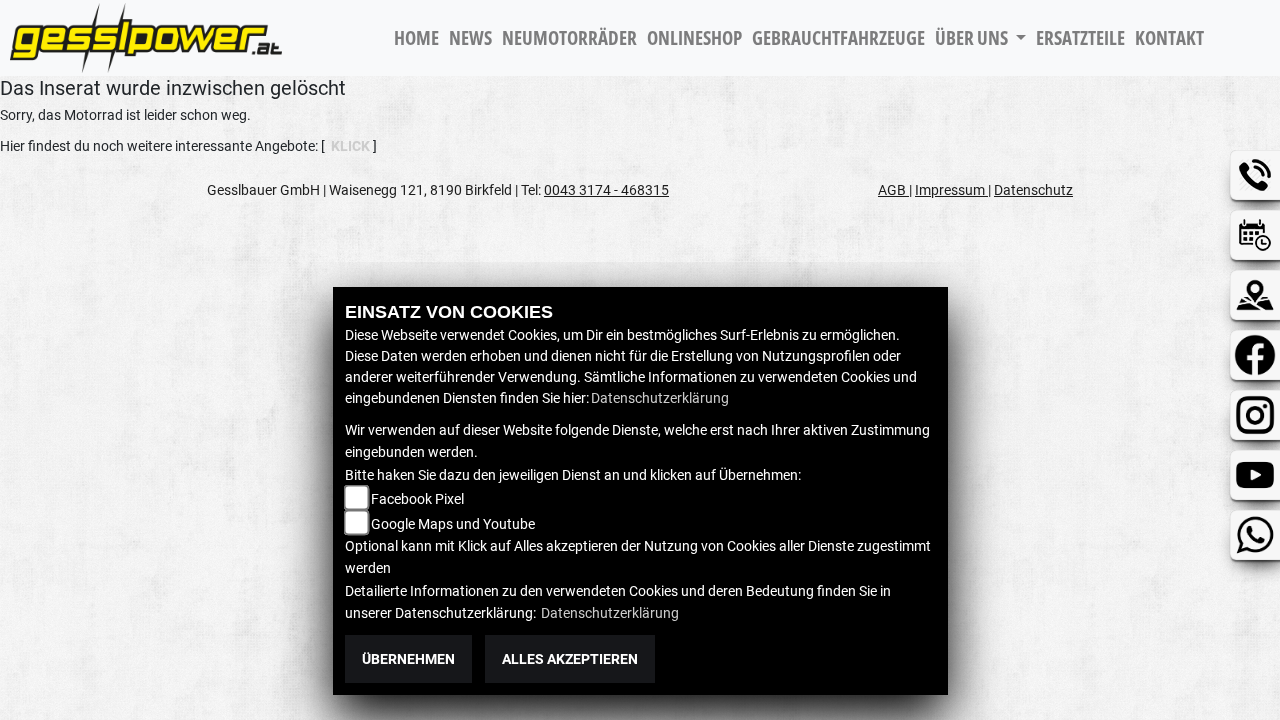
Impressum (951, 190)
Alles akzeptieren (570, 659)
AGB (893, 190)
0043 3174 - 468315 (606, 190)
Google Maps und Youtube (453, 524)
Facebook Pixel (417, 499)
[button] (980, 38)
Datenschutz (1033, 190)
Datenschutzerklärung (660, 398)
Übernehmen (408, 659)
